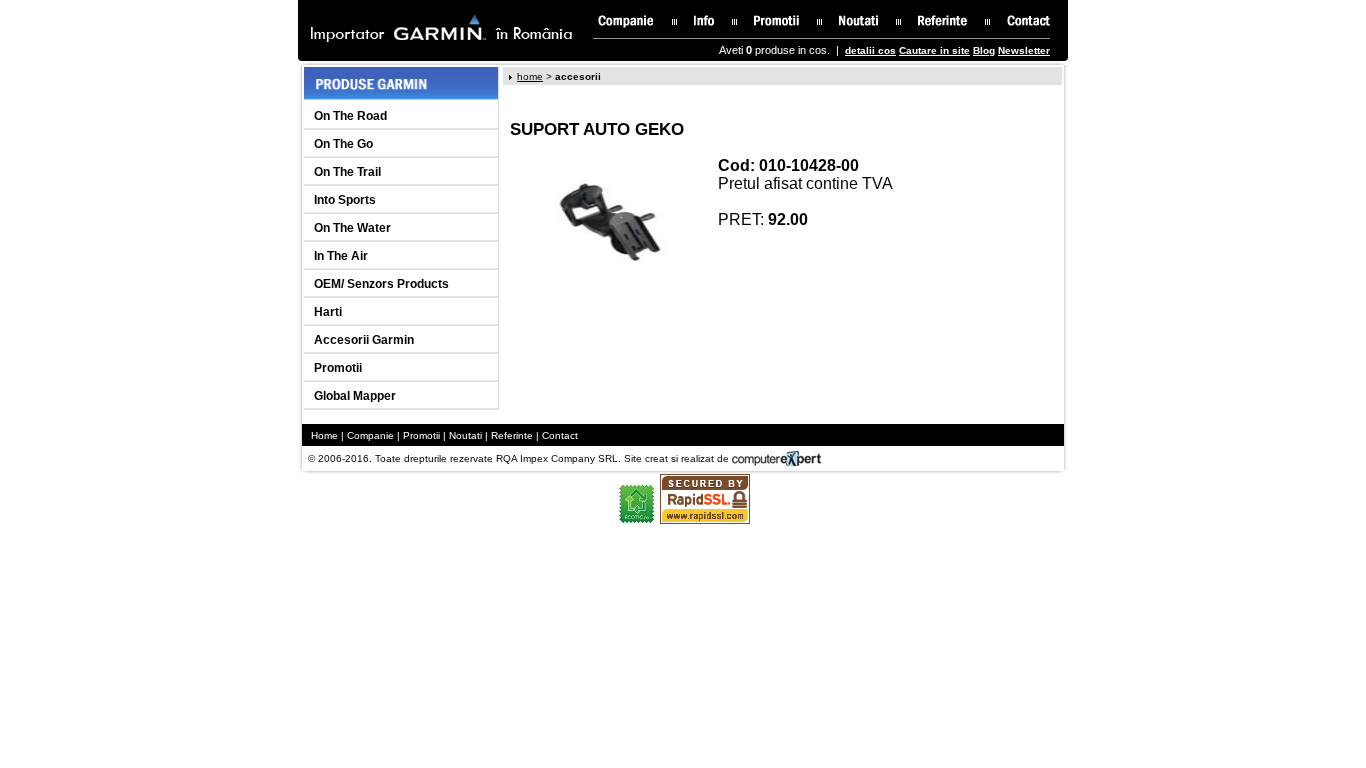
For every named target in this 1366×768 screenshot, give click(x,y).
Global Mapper (355, 396)
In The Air (341, 256)
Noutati (465, 435)
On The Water (352, 228)
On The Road (350, 116)
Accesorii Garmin (364, 340)
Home (324, 435)
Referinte (512, 435)
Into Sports (345, 200)
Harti (328, 312)
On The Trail (347, 172)
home (530, 76)
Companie (370, 435)
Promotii (338, 368)
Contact (560, 435)
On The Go (343, 144)
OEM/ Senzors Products (381, 284)
